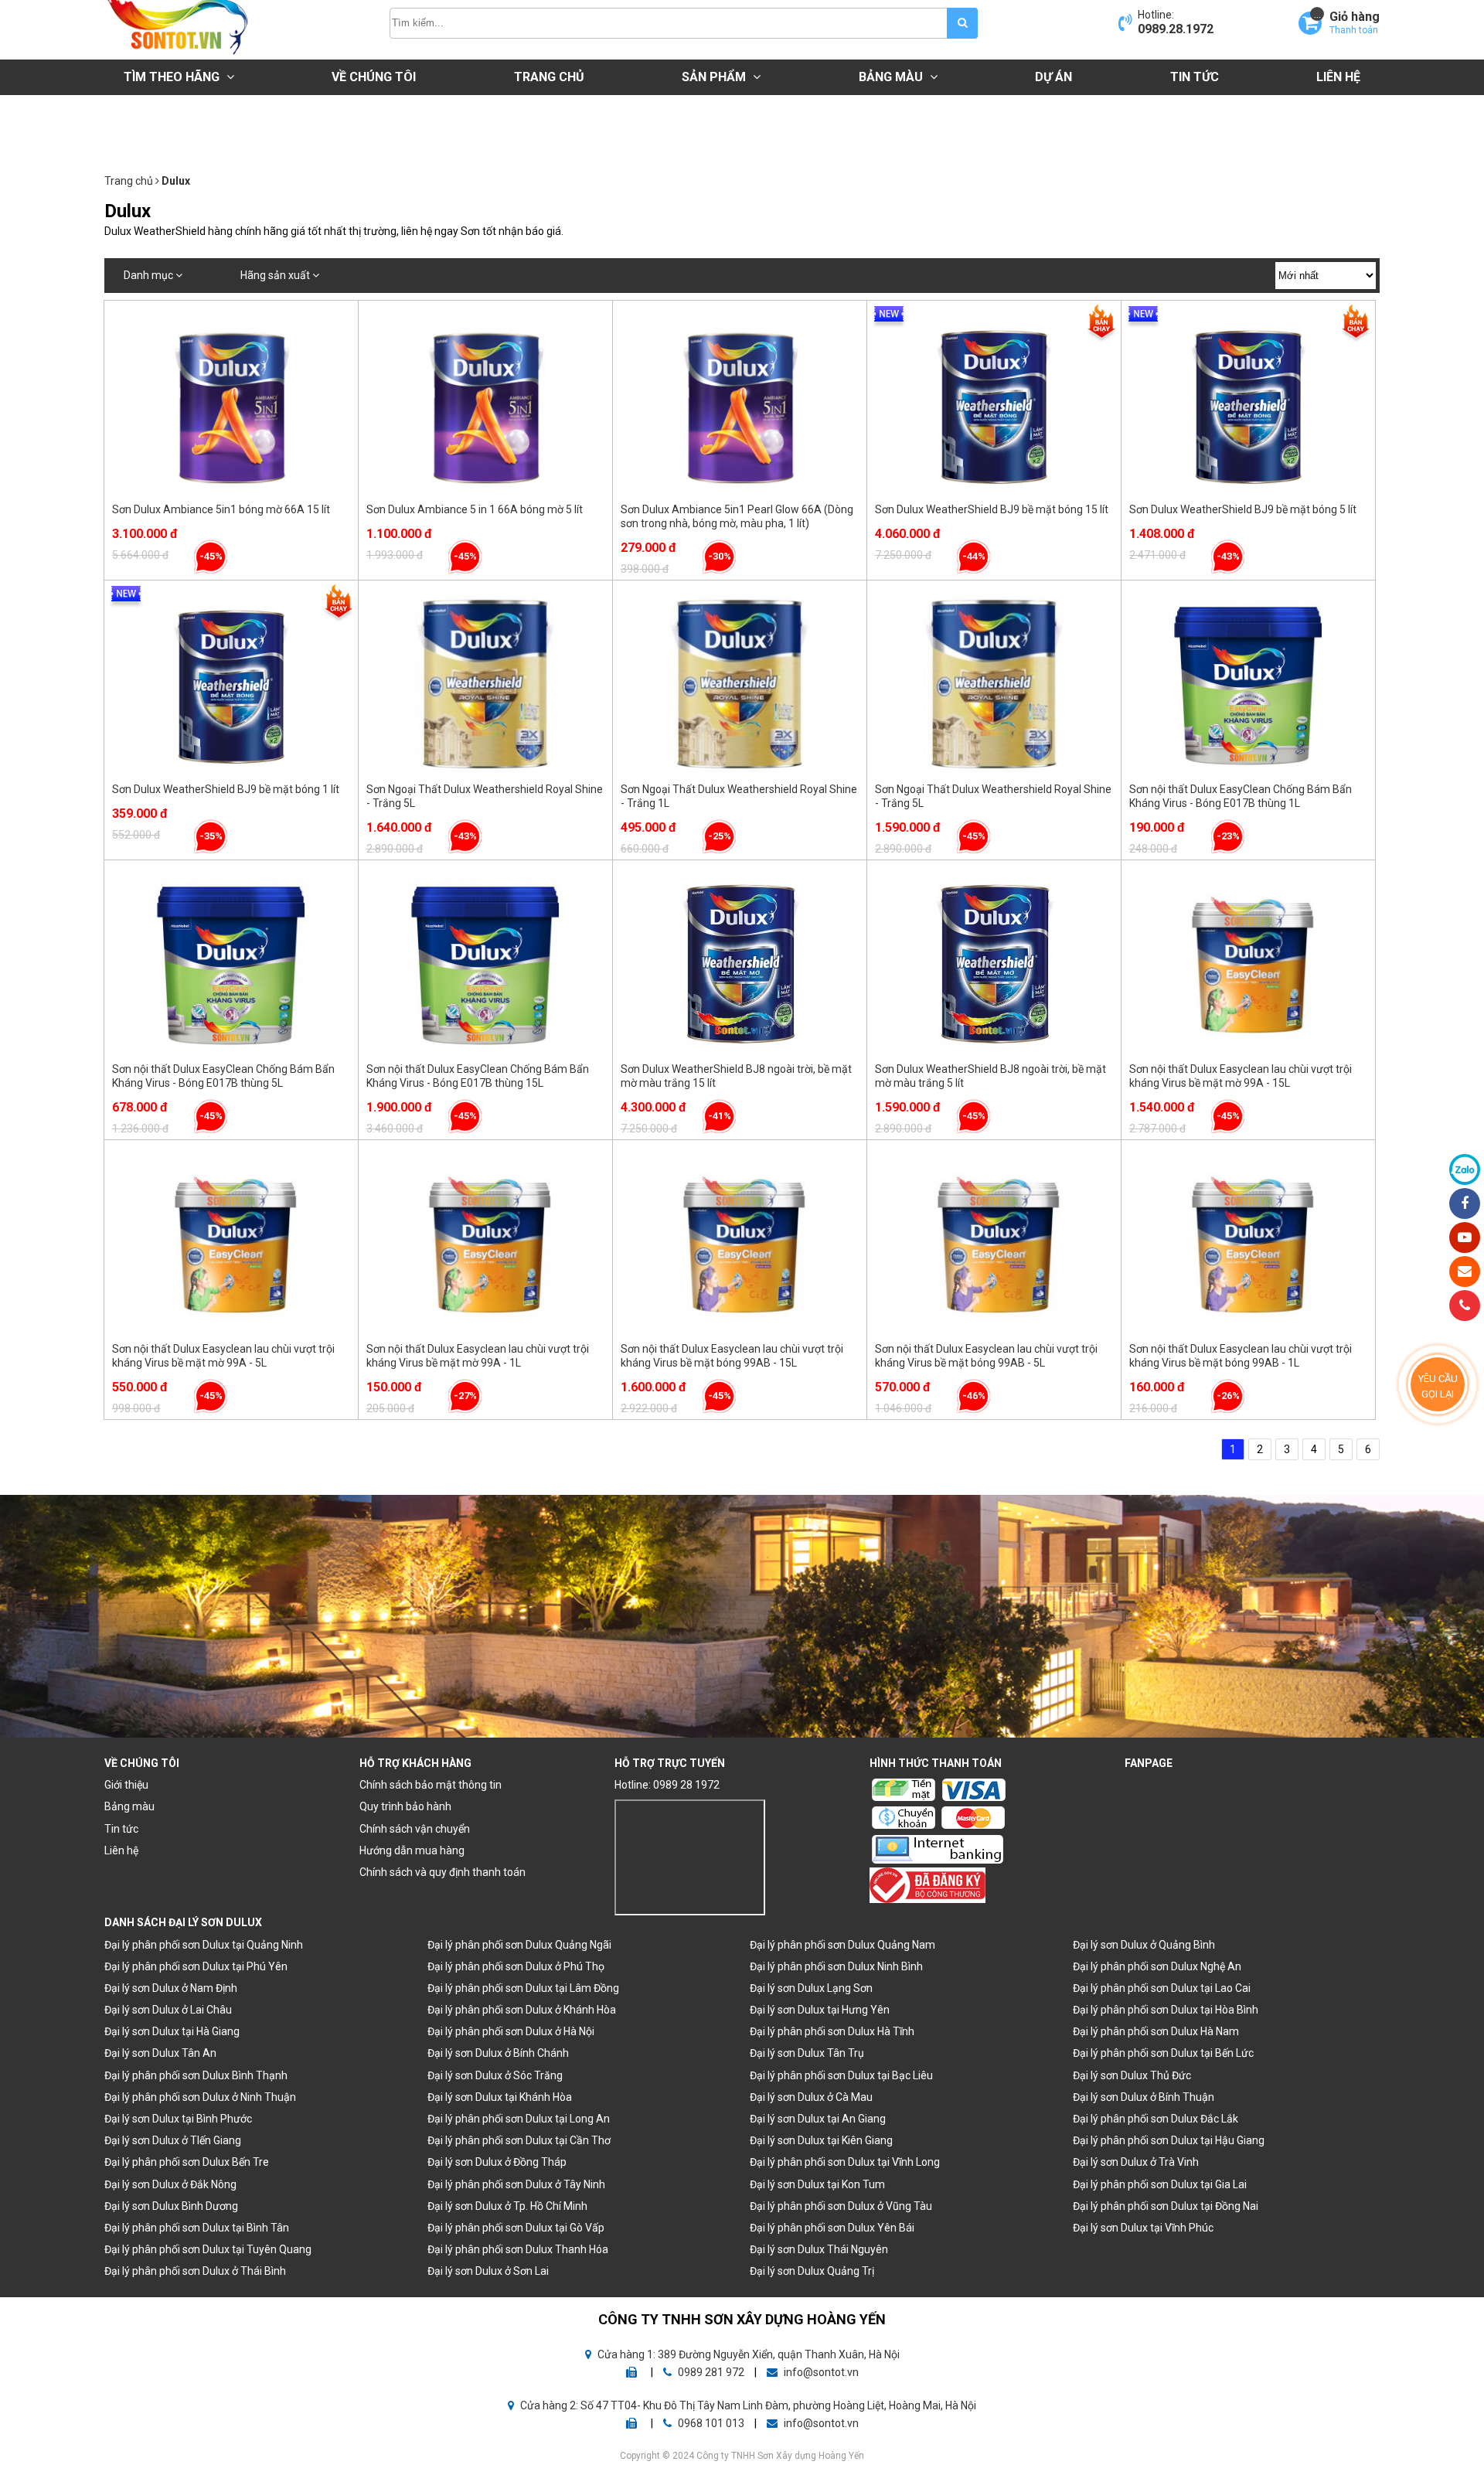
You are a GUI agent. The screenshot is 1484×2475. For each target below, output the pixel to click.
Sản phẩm (715, 77)
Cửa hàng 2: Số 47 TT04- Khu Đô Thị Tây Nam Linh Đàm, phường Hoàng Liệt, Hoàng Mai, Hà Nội (747, 2405)
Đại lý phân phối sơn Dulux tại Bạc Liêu (841, 2075)
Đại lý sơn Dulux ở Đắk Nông (170, 2184)
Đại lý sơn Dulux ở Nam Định (171, 1988)
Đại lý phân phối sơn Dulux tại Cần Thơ (519, 2140)
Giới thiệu (126, 1785)
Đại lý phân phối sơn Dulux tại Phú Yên (196, 1966)
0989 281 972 (711, 2372)
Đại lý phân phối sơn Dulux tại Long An (519, 2119)
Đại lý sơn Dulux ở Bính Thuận (1144, 2097)
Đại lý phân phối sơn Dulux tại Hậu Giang (1169, 2140)
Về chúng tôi (374, 77)
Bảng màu (892, 77)
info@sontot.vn (820, 2372)
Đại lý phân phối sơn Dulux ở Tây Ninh (516, 2184)
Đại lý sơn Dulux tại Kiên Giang (821, 2140)
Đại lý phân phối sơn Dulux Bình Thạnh (196, 2075)
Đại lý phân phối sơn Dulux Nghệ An (1157, 1966)
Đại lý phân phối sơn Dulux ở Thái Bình (195, 2271)
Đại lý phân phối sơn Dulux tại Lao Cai (1162, 1988)
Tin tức (1195, 77)
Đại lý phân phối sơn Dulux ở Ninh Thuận (200, 2097)
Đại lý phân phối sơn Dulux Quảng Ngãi (519, 1945)
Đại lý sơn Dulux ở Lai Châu (168, 2010)
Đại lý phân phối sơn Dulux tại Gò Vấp (516, 2228)
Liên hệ (1338, 77)
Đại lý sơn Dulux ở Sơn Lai (488, 2271)
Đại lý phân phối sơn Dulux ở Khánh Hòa (522, 2010)
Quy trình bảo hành (405, 1806)
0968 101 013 (711, 2423)
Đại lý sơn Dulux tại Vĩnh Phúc (1143, 2228)
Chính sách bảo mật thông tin (431, 1785)
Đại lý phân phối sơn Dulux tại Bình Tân (197, 2228)
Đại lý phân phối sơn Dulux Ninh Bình (836, 1966)
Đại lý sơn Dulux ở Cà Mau (811, 2097)
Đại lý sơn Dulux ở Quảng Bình (1144, 1945)
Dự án (1053, 77)
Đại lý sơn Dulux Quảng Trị (812, 2271)
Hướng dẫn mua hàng (412, 1850)
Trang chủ (549, 77)
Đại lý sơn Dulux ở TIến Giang (173, 2140)
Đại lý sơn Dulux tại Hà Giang (172, 2031)
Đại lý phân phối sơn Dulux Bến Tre (187, 2162)
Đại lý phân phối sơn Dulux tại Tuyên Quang (208, 2249)
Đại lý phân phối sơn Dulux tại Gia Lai (1160, 2184)
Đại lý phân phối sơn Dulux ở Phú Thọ (516, 1966)
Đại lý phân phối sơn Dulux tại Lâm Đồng (523, 1988)
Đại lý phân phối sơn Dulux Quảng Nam (842, 1945)
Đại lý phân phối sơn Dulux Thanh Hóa (518, 2249)
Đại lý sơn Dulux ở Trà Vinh (1136, 2162)
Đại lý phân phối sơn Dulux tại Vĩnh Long (845, 2162)
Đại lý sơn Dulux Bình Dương (171, 2206)
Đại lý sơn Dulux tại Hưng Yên (820, 2010)
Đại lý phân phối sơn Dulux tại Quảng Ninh (204, 1945)
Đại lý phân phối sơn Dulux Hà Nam (1156, 2031)
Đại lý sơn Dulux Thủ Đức (1132, 2075)
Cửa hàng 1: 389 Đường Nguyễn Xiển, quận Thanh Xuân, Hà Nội (747, 2354)
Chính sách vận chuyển (415, 1829)
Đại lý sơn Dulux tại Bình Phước (178, 2119)
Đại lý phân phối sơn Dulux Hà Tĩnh (832, 2031)
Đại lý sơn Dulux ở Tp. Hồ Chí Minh (507, 2206)
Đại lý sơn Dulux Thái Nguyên (819, 2249)
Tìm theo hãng (173, 77)
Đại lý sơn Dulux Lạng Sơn (811, 1988)
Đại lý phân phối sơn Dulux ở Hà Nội (511, 2031)
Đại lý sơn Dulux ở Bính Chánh (498, 2053)
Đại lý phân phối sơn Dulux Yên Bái (832, 2228)
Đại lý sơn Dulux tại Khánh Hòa (500, 2097)
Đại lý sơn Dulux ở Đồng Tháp (497, 2162)
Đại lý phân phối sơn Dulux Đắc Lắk (1156, 2119)
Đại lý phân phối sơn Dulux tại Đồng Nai (1166, 2206)
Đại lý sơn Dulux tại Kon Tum (817, 2184)
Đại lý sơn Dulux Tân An (160, 2053)
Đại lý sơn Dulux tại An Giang (818, 2119)
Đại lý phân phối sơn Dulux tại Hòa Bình (1166, 2010)
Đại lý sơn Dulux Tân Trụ (807, 2053)
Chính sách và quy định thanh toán (442, 1872)
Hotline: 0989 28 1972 (667, 1785)
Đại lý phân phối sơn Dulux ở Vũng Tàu (841, 2206)
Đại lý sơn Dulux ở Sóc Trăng (495, 2075)
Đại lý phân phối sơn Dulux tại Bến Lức (1163, 2053)
